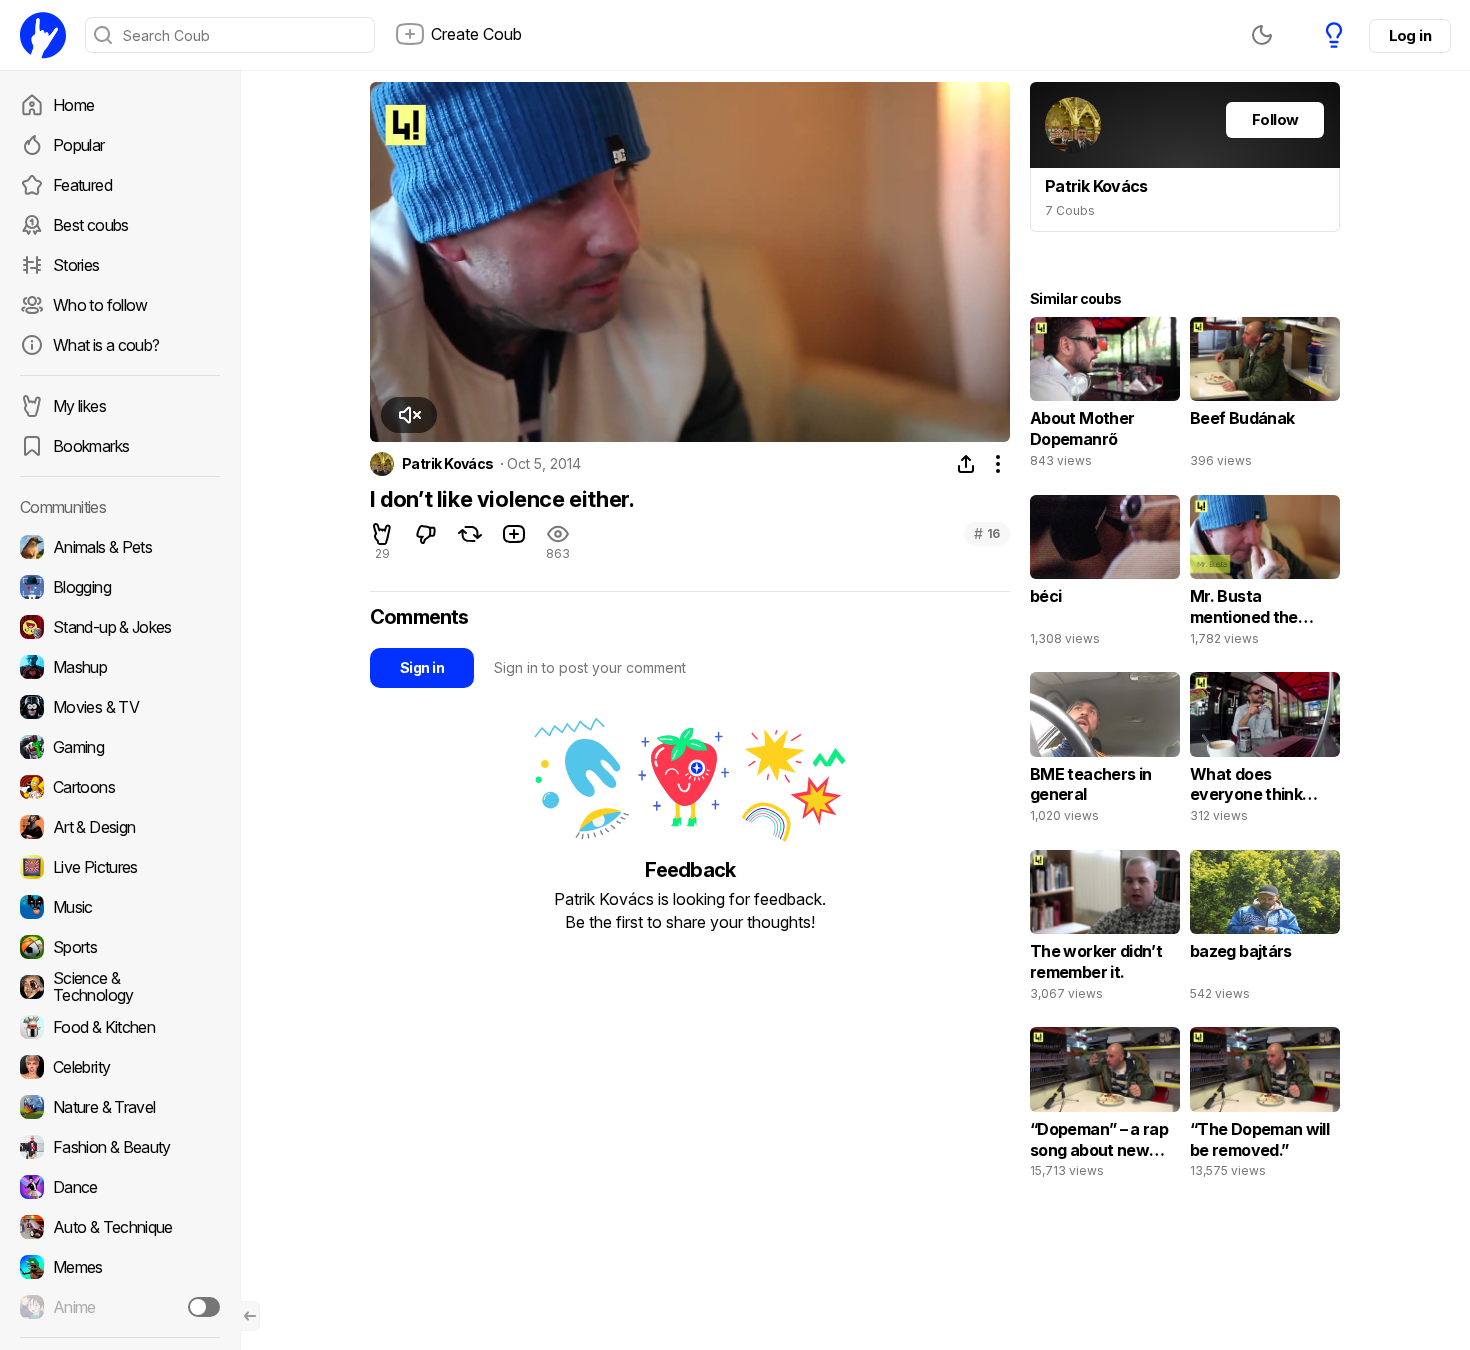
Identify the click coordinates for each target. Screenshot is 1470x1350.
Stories (76, 265)
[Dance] (120, 1187)
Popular (79, 145)
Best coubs (91, 225)
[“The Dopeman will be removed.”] (1265, 1107)
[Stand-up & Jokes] (120, 627)
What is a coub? (106, 345)
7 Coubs (1070, 210)
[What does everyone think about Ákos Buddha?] (1265, 752)
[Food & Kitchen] (120, 1027)
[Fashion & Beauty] (120, 1147)
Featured (82, 185)
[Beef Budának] (1265, 397)
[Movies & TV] (120, 707)
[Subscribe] (204, 1307)
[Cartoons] (120, 787)
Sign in (422, 667)
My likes (79, 406)
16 (987, 533)
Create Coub (476, 34)
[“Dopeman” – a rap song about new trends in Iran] (1105, 1107)
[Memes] (120, 1267)
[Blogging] (120, 587)
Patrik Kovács (448, 464)
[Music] (120, 907)
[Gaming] (120, 747)
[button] (409, 415)
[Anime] (120, 1307)
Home (73, 105)
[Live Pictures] (120, 867)
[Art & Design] (120, 827)
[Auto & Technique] (120, 1227)
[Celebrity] (120, 1067)
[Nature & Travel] (120, 1107)
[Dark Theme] (1262, 35)
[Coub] (43, 35)
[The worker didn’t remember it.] (1105, 930)
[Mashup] (120, 667)
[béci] (1105, 575)
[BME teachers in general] (1105, 752)
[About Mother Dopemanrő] (1105, 397)
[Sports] (120, 947)
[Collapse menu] (250, 1316)
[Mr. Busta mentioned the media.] (1265, 575)
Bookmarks (91, 446)
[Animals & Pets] (120, 547)
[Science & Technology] (120, 987)
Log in (1410, 35)
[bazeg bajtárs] (1265, 930)
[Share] (966, 464)
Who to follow (100, 305)
